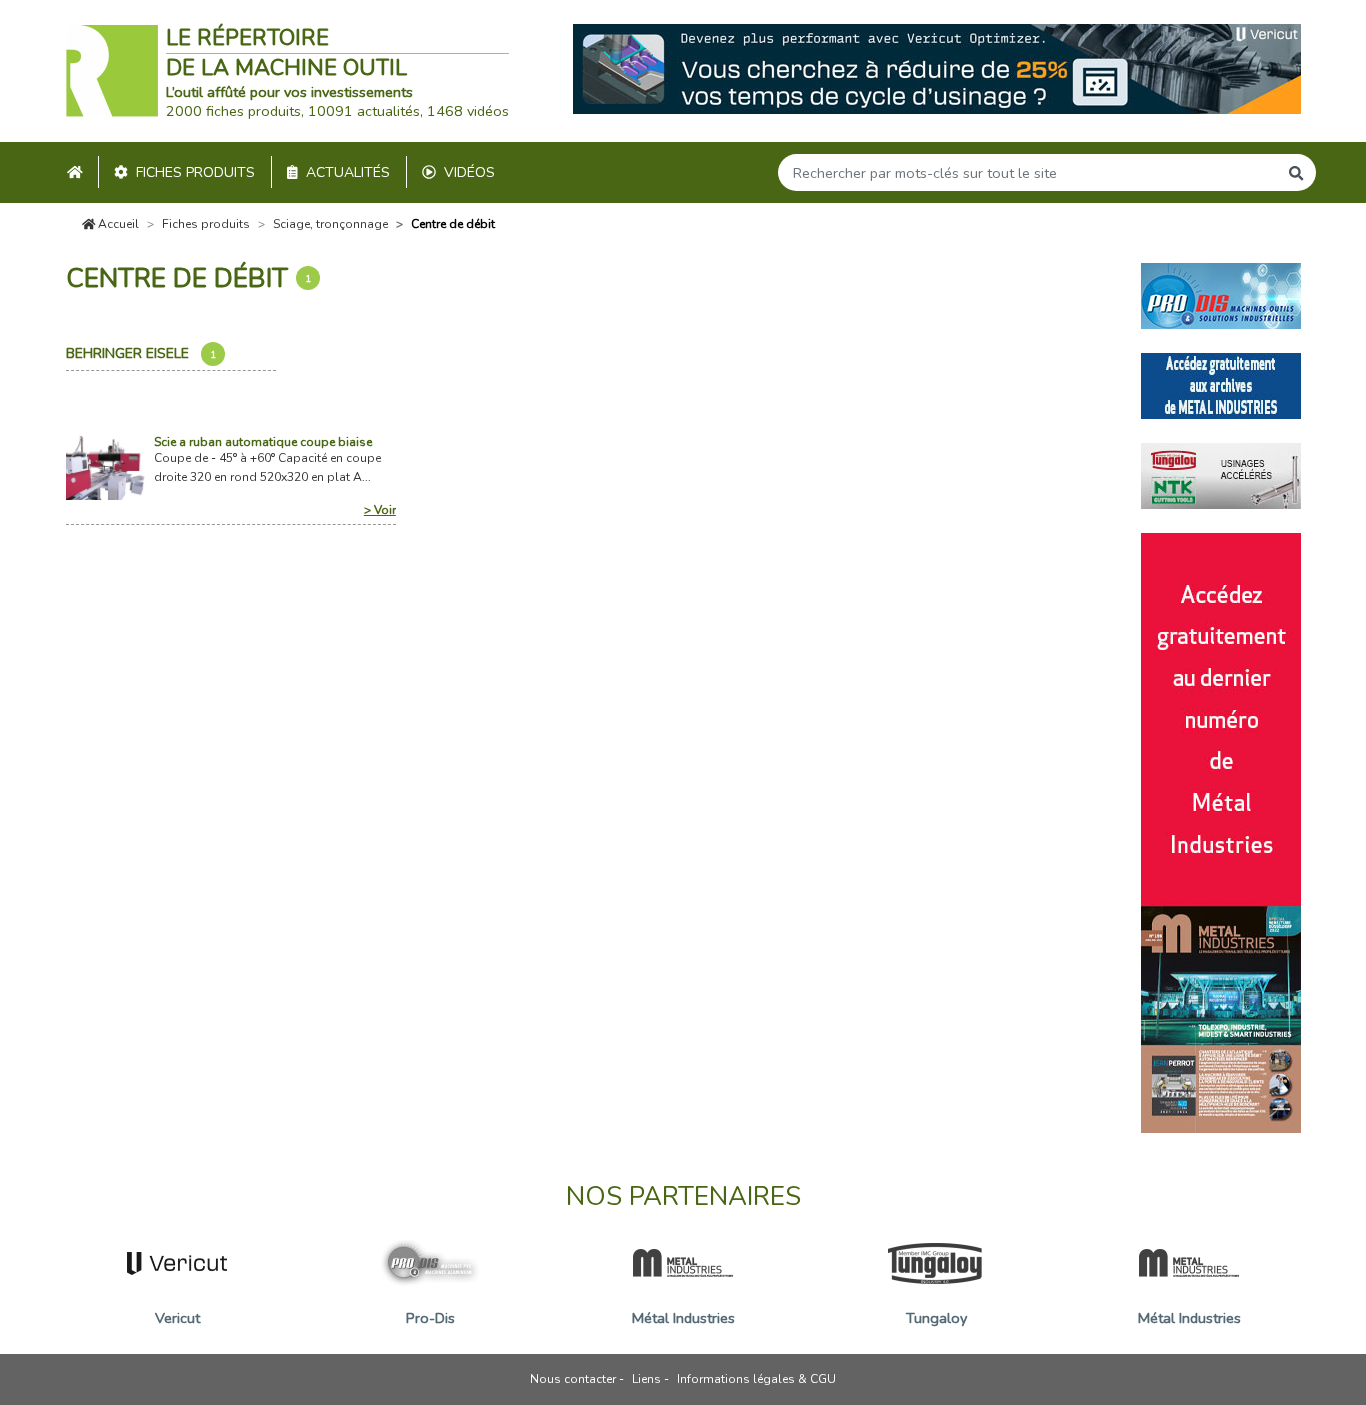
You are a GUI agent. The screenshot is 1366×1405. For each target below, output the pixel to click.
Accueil (117, 224)
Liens (646, 1379)
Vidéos (469, 172)
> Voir (380, 510)
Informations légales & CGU (756, 1379)
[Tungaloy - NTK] (1221, 474)
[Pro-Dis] (1221, 294)
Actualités (348, 172)
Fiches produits (195, 172)
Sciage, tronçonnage (330, 224)
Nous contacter (573, 1379)
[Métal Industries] (1221, 384)
